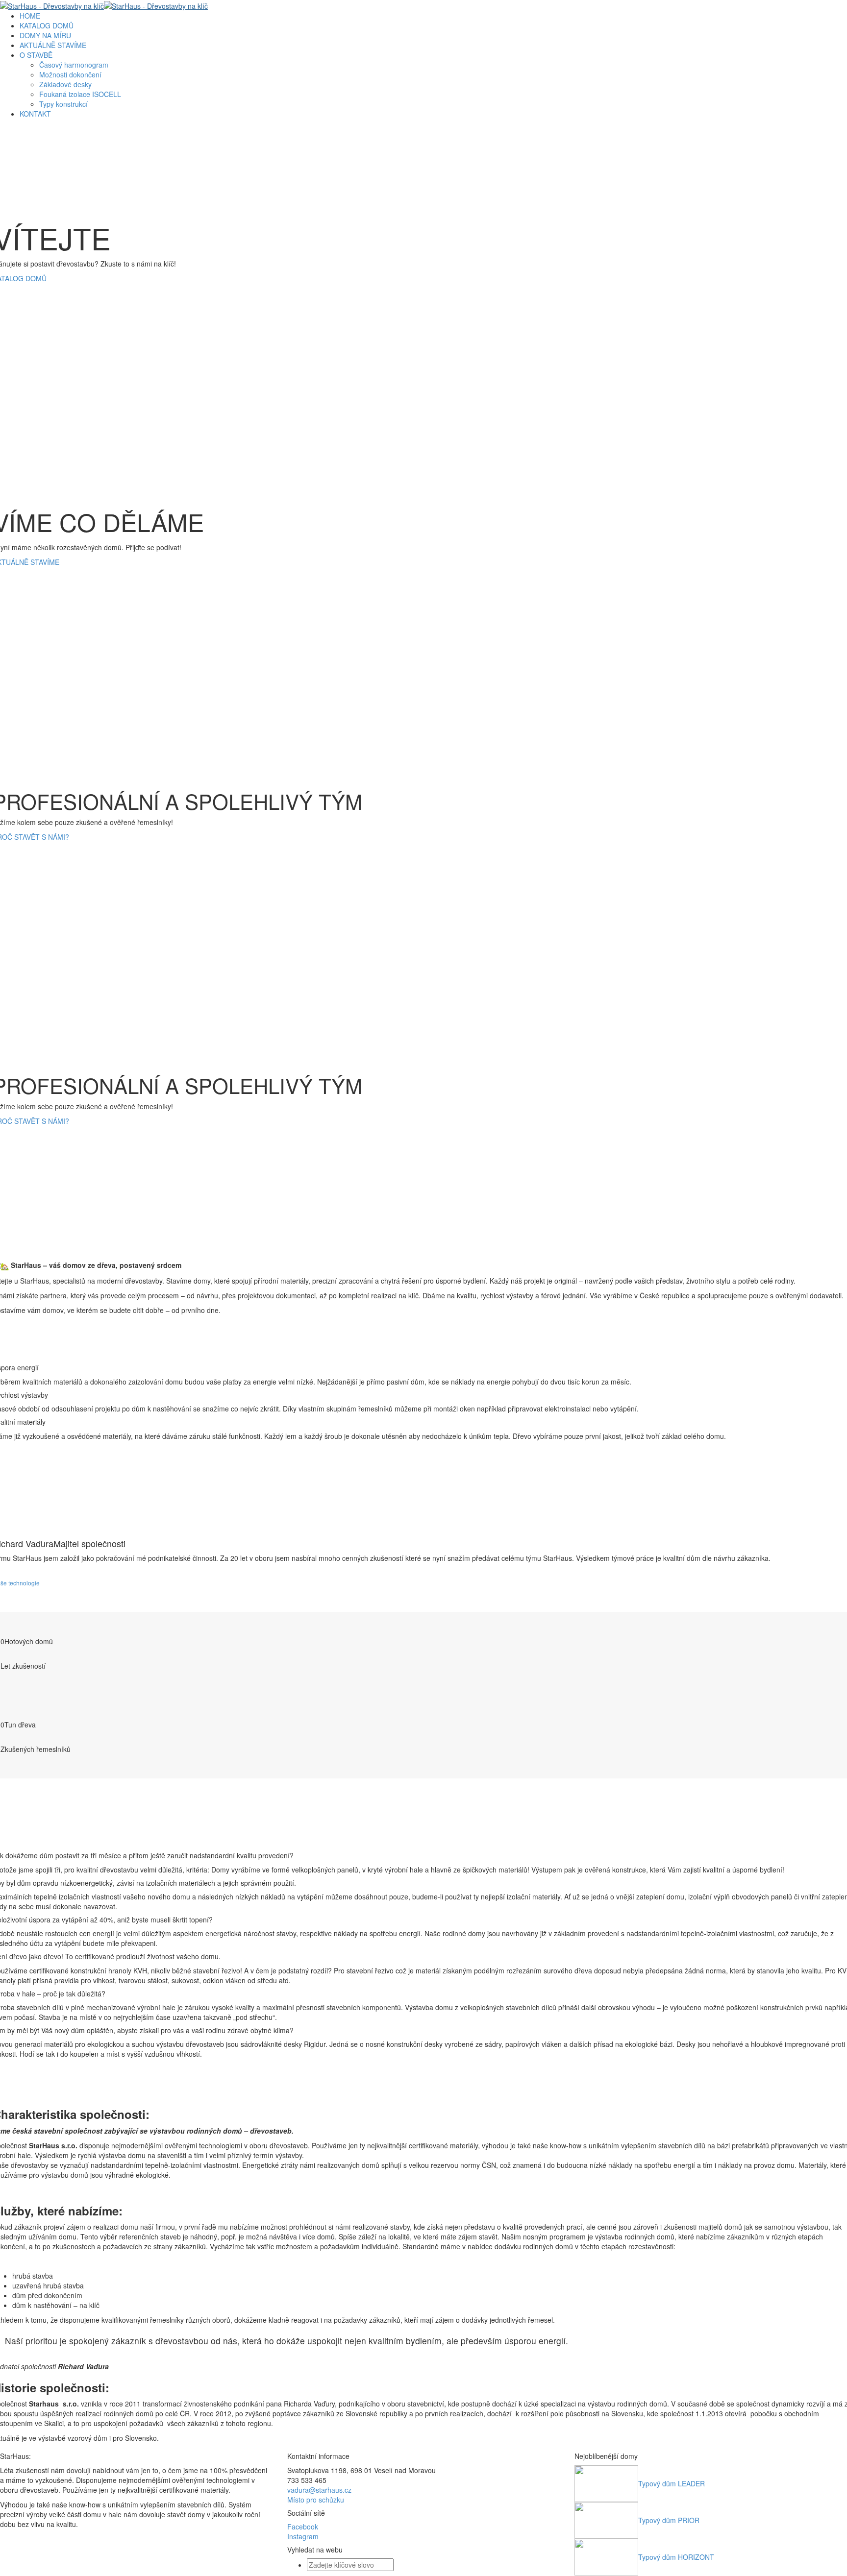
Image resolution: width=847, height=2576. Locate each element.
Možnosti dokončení (70, 74)
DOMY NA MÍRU (45, 35)
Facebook (303, 2527)
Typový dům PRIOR (669, 2520)
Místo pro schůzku (316, 2500)
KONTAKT (35, 114)
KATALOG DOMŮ (47, 25)
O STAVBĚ (36, 55)
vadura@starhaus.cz (319, 2490)
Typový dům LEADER (672, 2483)
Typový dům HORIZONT (676, 2557)
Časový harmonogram (74, 65)
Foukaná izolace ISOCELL (80, 94)
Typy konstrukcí (63, 104)
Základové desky (65, 84)
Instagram (303, 2536)
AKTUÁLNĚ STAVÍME (53, 45)
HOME (30, 16)
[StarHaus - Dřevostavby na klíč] (104, 5)
